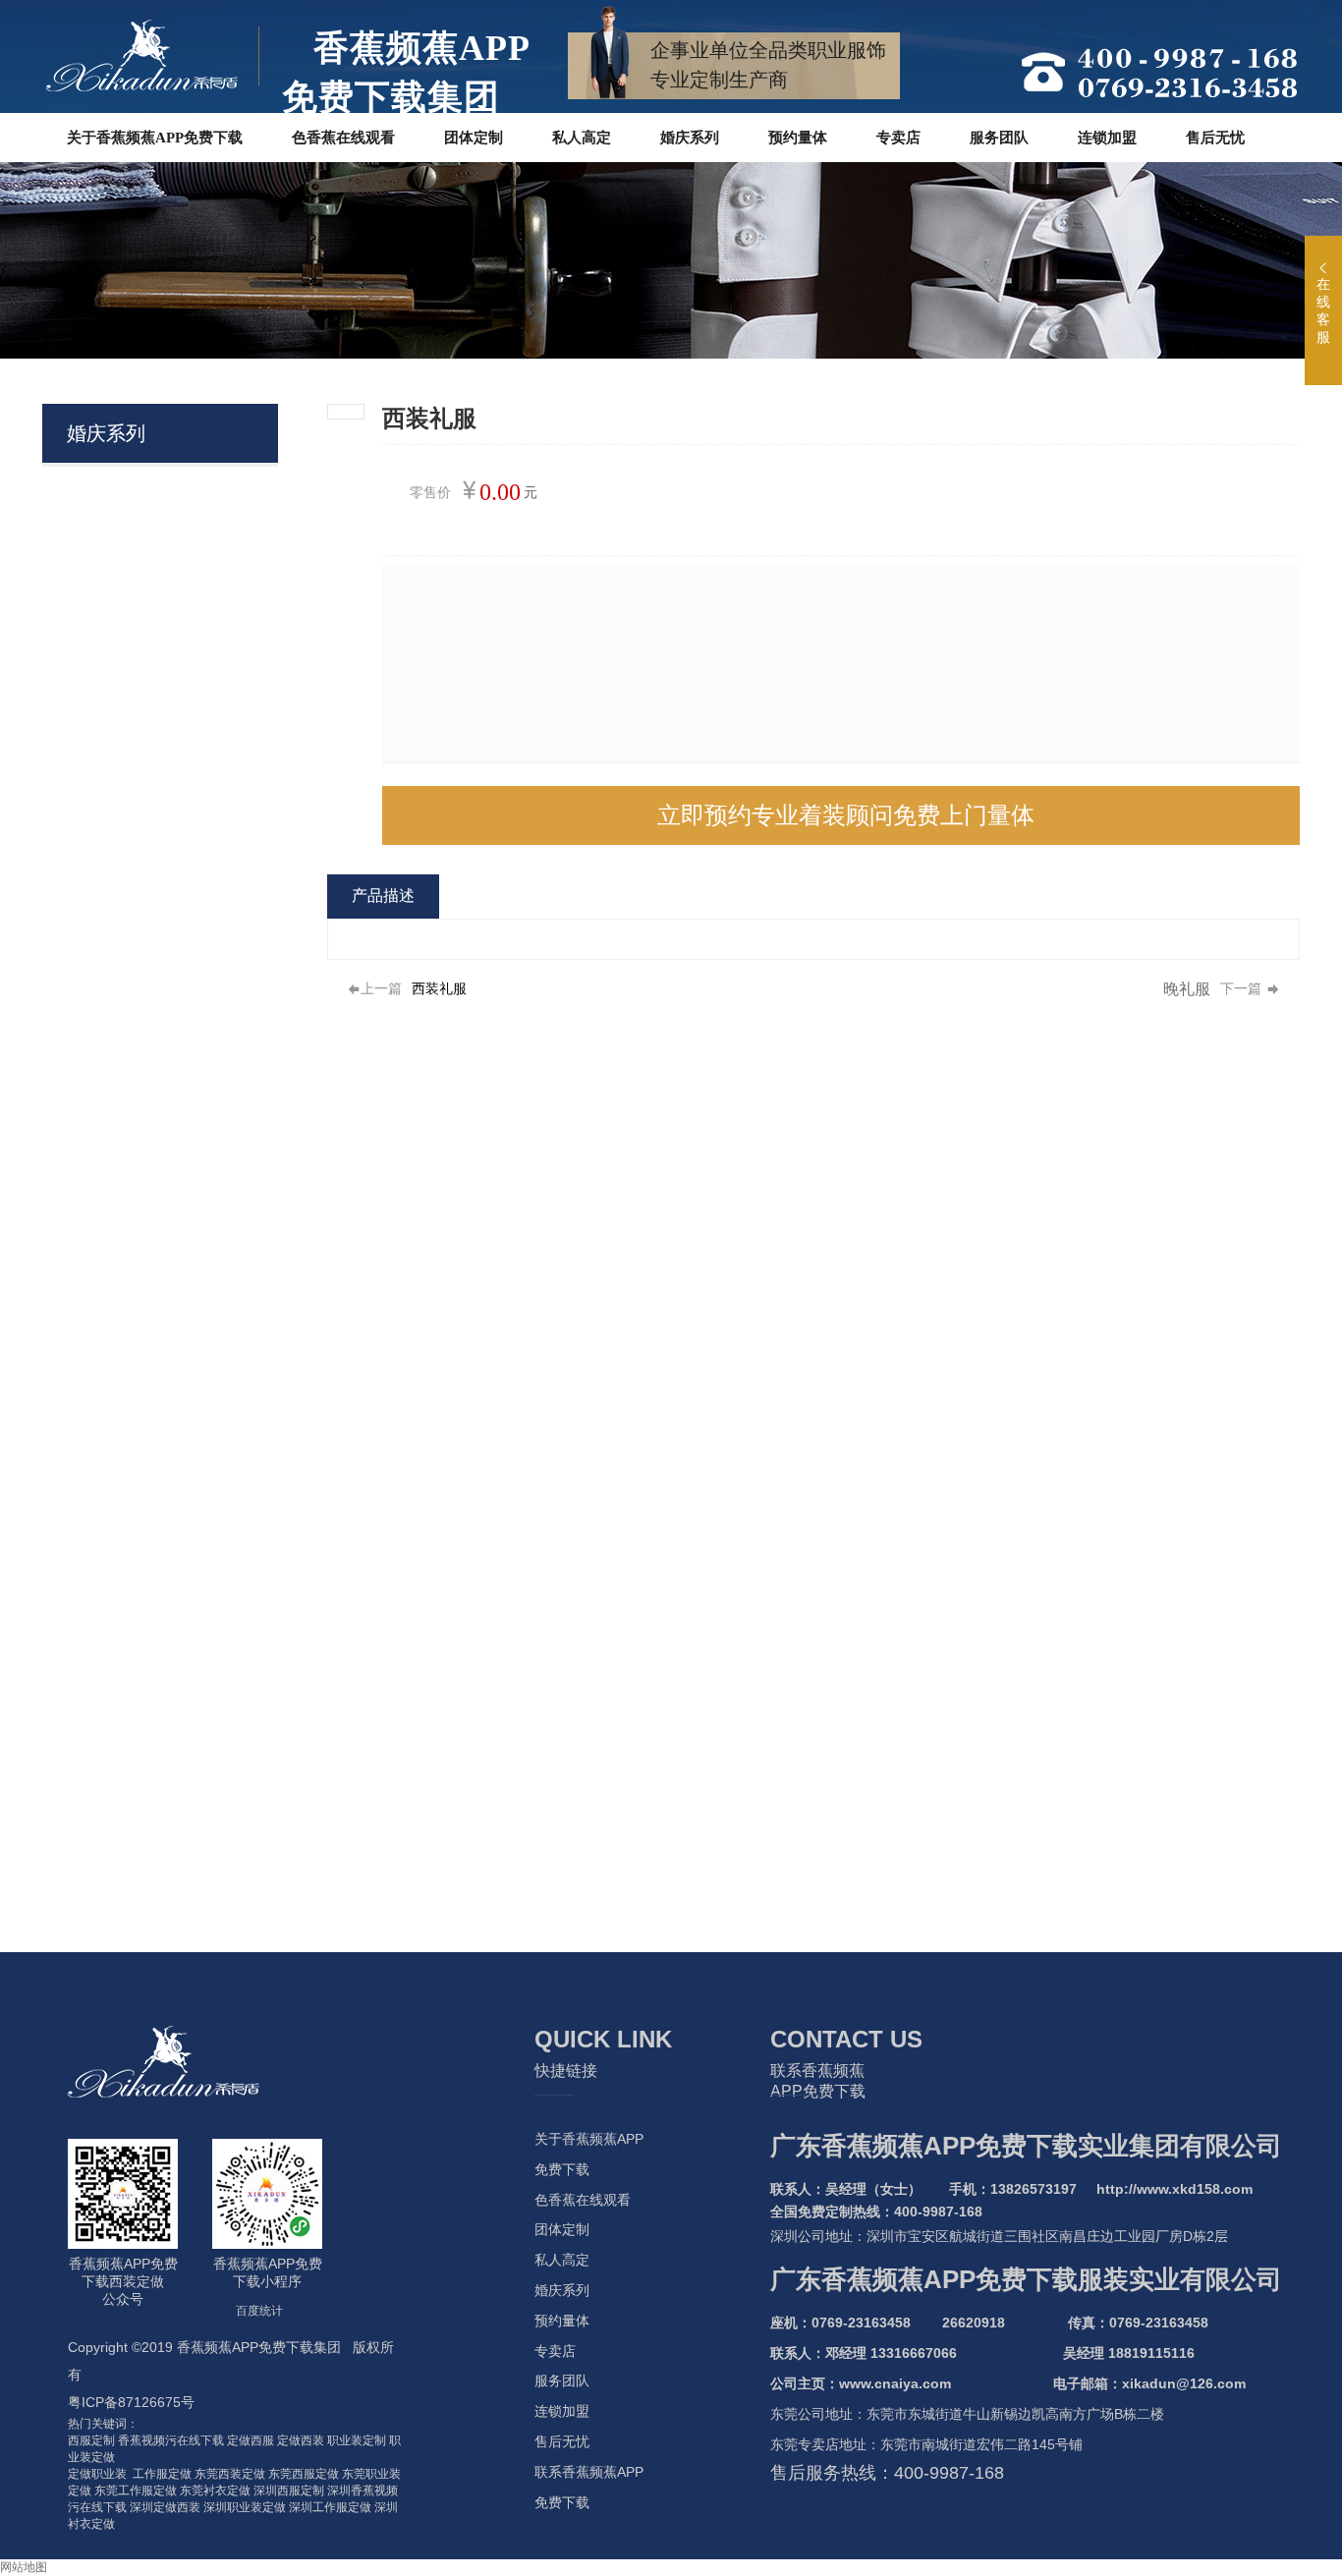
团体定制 (562, 2229)
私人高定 (562, 2260)
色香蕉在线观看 (583, 2200)
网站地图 (24, 2567)
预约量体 (562, 2321)
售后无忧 (562, 2441)
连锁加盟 (562, 2411)
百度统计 (259, 2311)
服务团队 (562, 2380)
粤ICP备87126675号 (131, 2402)
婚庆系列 (562, 2290)
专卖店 (555, 2351)
